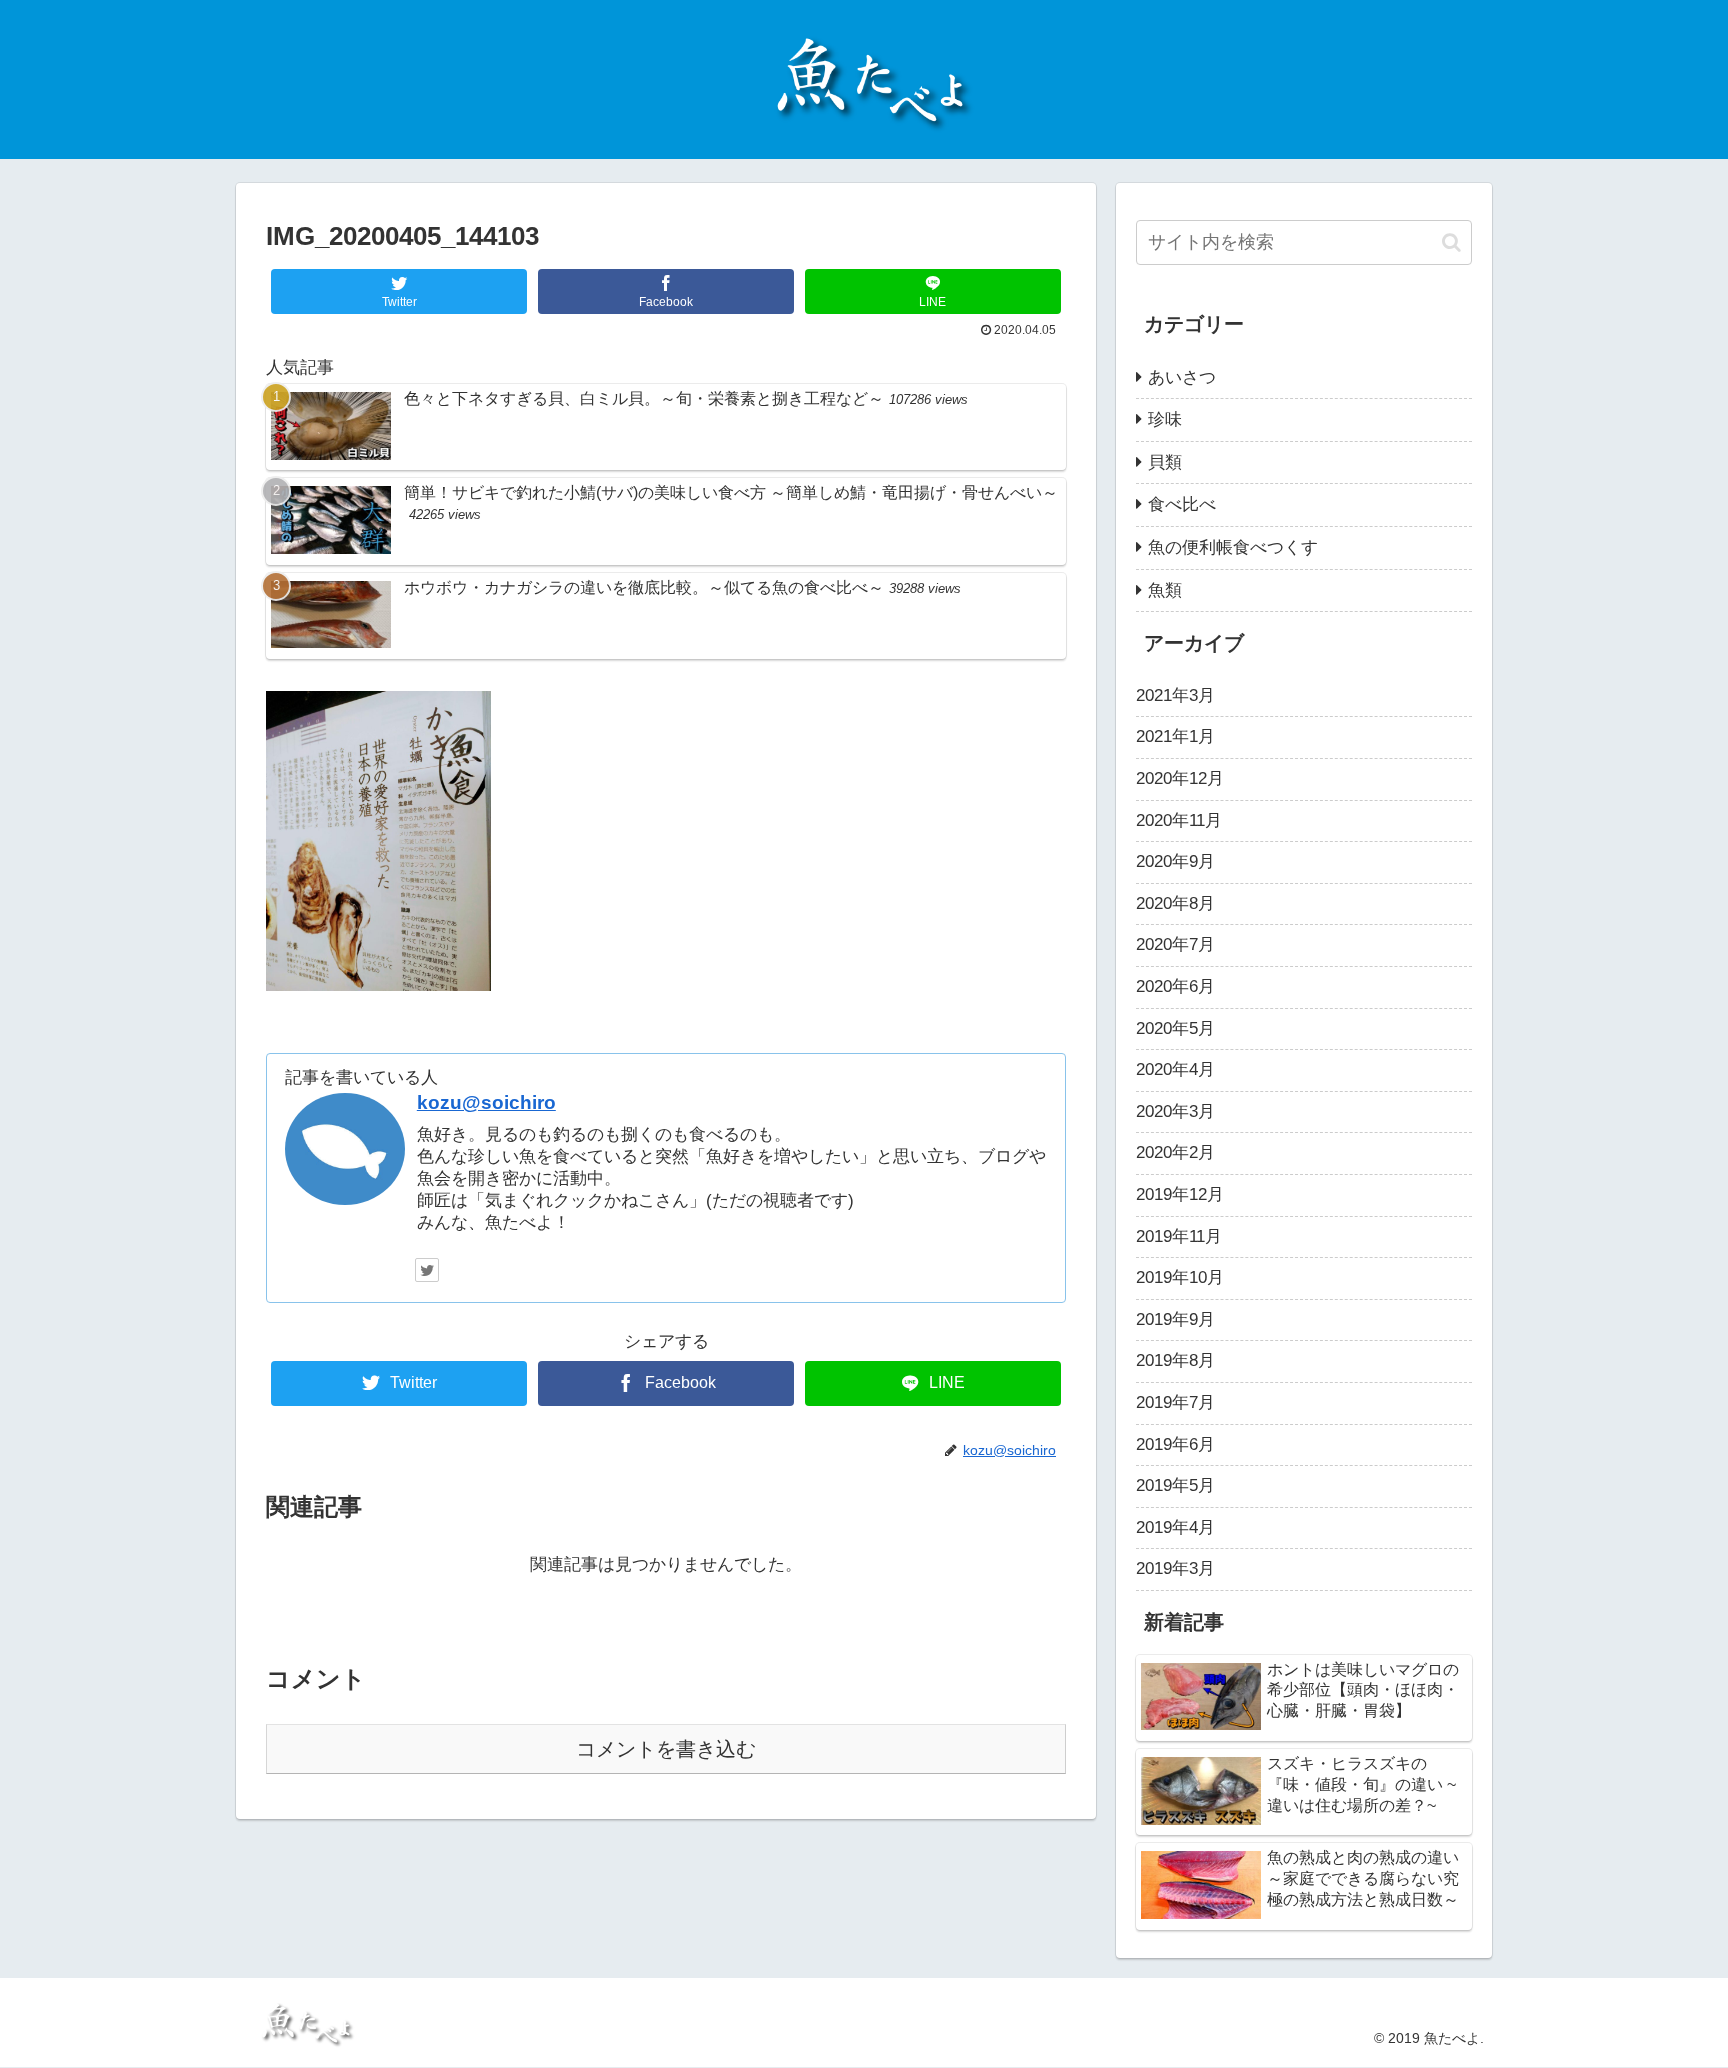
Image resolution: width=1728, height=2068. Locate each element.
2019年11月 (1179, 1236)
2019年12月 (1180, 1194)
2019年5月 (1175, 1485)
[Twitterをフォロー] (427, 1270)
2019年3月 (1175, 1568)
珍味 (1165, 419)
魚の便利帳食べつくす (1233, 547)
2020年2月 (1175, 1152)
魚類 (1165, 590)
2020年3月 (1175, 1111)
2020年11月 (1179, 820)
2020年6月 (1175, 986)
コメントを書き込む (666, 1749)
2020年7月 (1175, 944)
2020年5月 (1175, 1028)
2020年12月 (1180, 778)
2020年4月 (1175, 1069)
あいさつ (1182, 377)
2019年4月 (1175, 1527)
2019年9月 (1175, 1319)
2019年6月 (1175, 1444)
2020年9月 (1175, 861)
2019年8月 (1175, 1360)
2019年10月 (1180, 1277)
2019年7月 (1175, 1402)
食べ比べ (1182, 504)
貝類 (1165, 462)
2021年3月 (1175, 695)
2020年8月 (1175, 903)
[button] (1451, 242)
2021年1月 (1175, 736)
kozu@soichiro (486, 1102)
